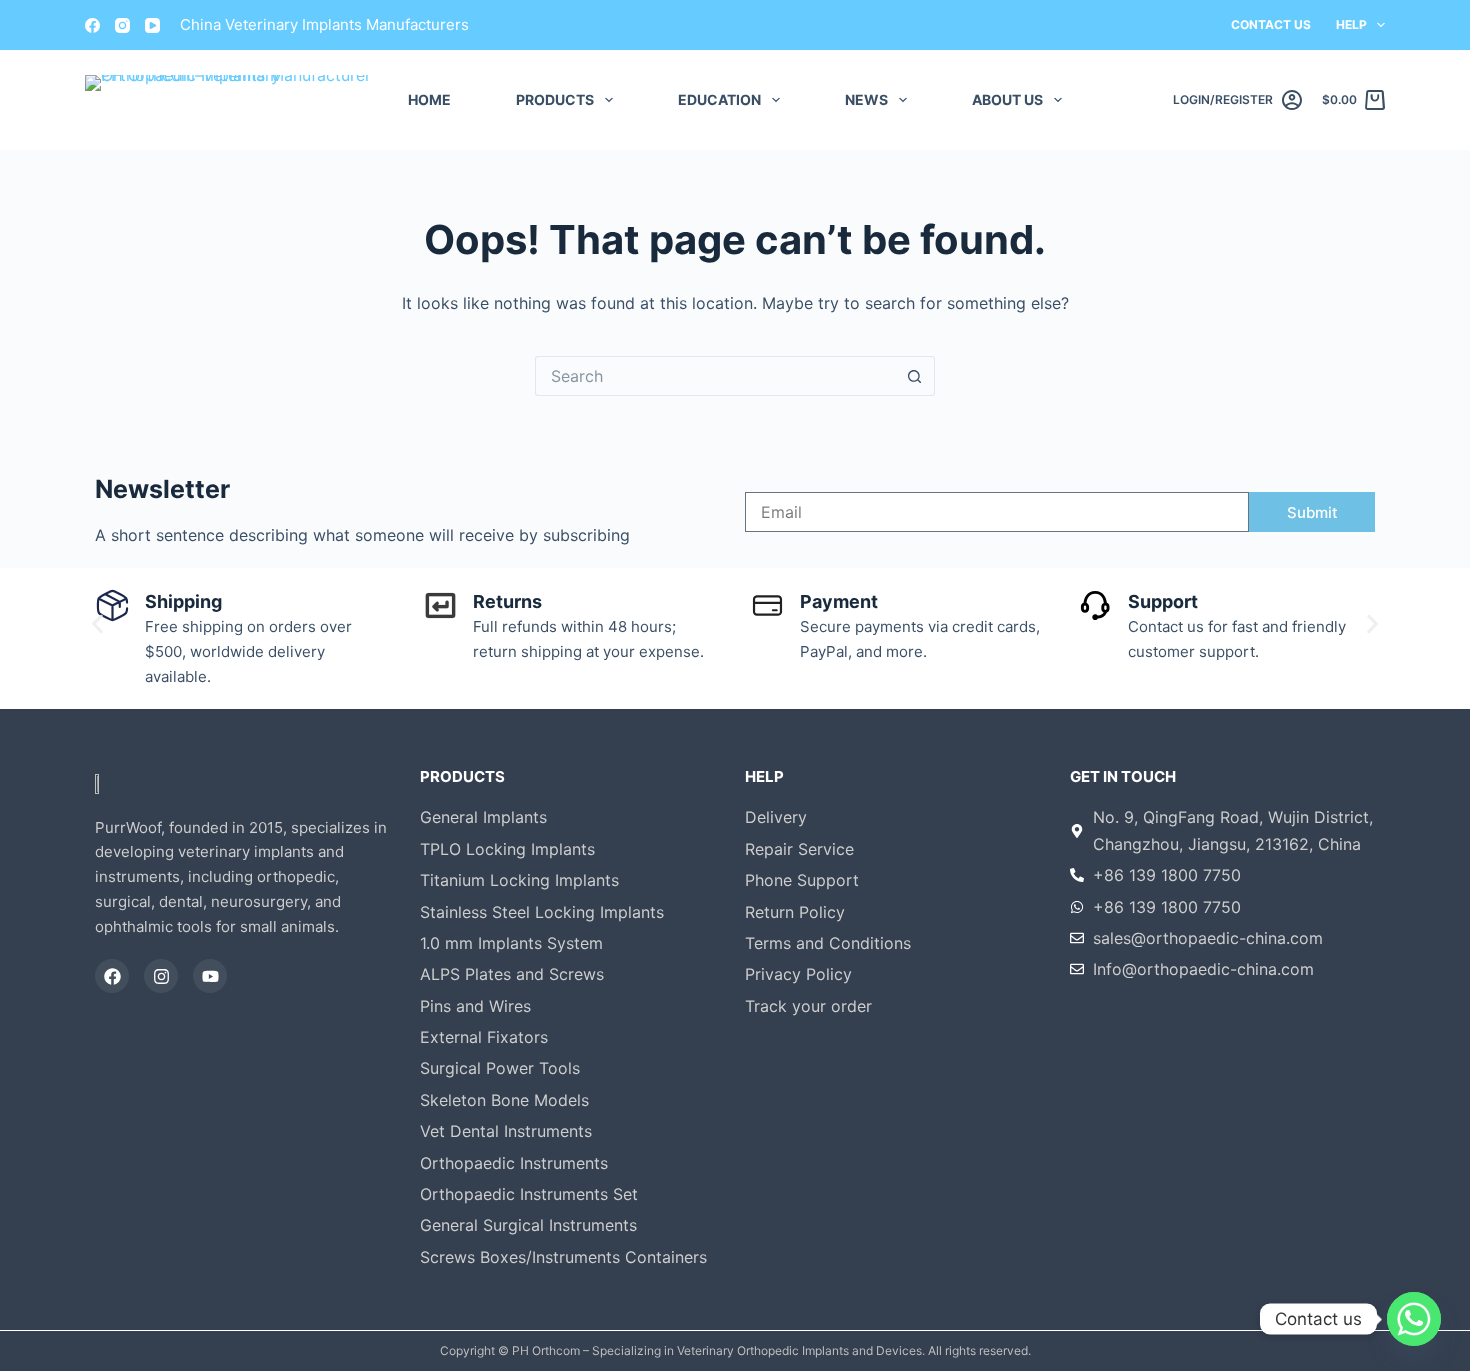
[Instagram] (122, 25)
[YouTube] (152, 25)
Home (429, 99)
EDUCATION (719, 99)
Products (555, 99)
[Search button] (915, 376)
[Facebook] (92, 25)
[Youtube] (210, 976)
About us (1007, 99)
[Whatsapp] (1414, 1319)
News (866, 99)
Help (1351, 24)
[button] (97, 623)
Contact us (1271, 24)
